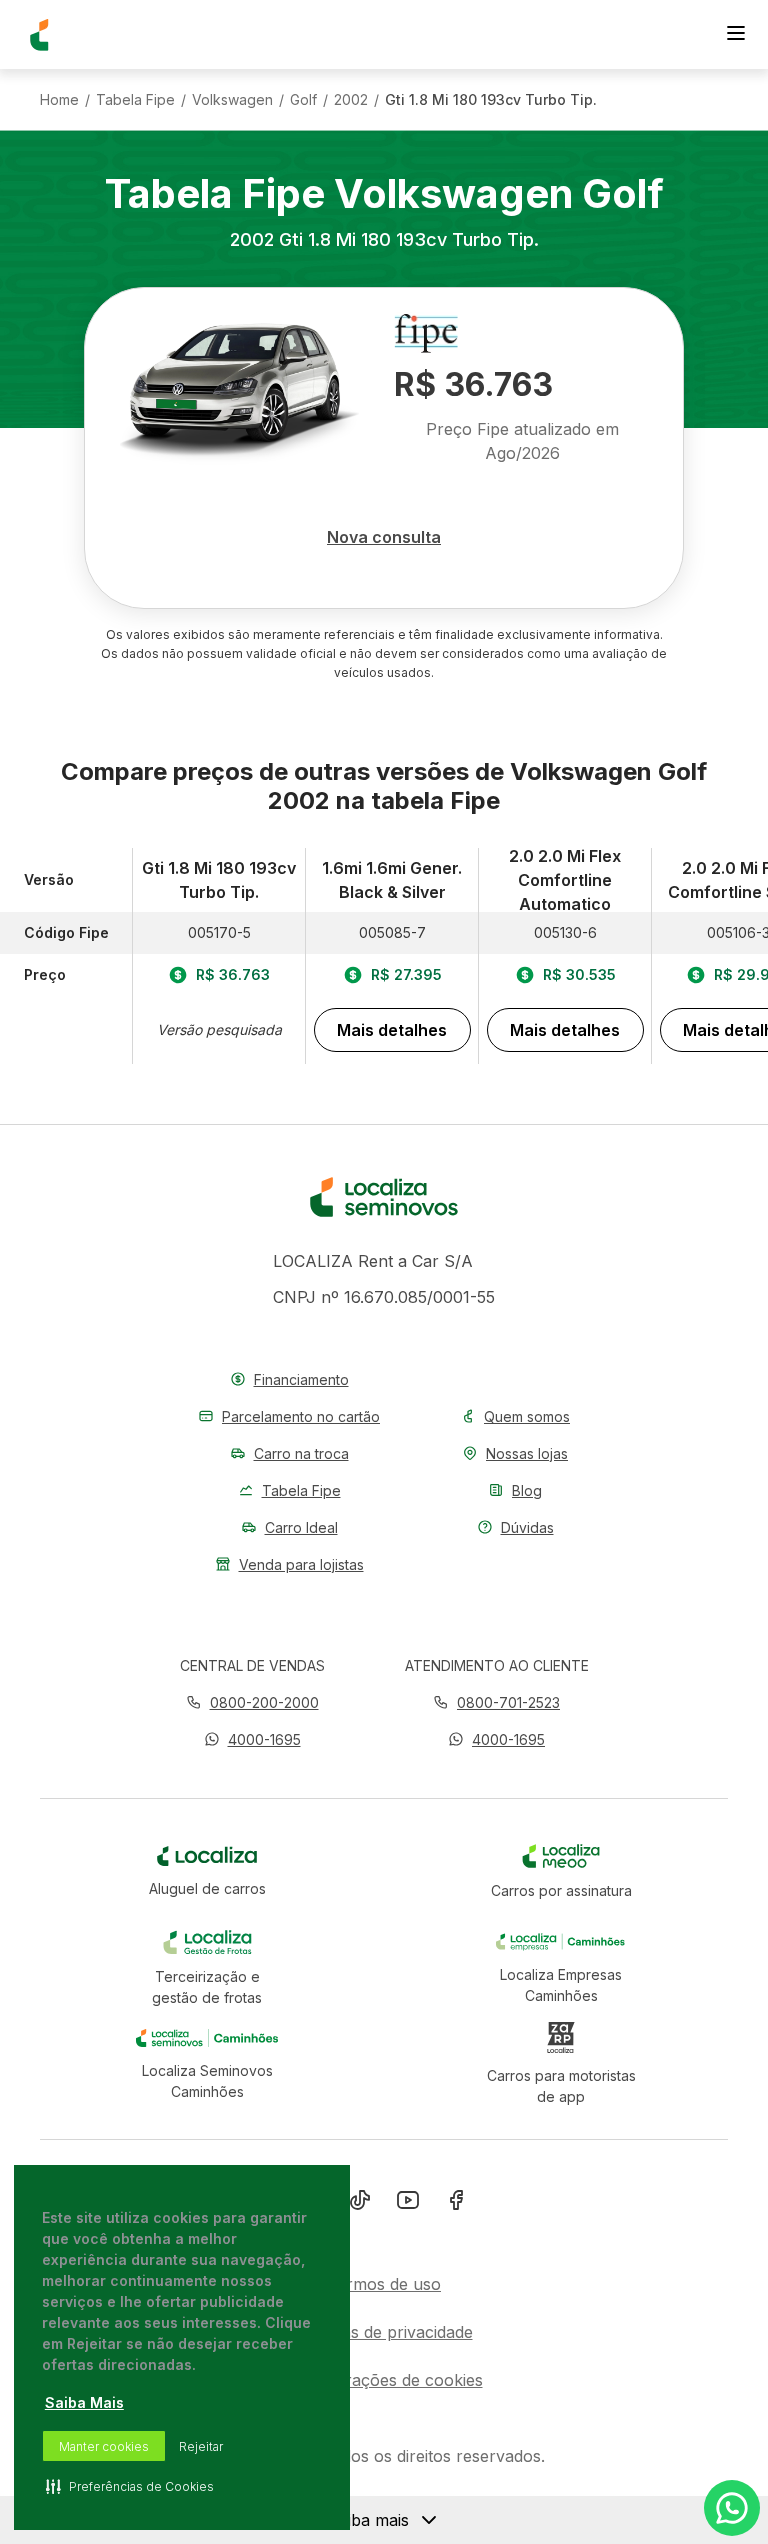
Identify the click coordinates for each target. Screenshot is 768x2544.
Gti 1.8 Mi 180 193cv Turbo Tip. (491, 100)
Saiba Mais (84, 2402)
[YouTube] (408, 2204)
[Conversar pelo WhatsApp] (732, 2508)
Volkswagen (232, 100)
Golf (303, 100)
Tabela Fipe (135, 100)
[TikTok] (360, 2204)
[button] (252, 1739)
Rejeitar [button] (201, 2446)
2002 (351, 100)
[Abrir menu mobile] (736, 35)
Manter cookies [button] (104, 2446)
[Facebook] (456, 2204)
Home (59, 100)
